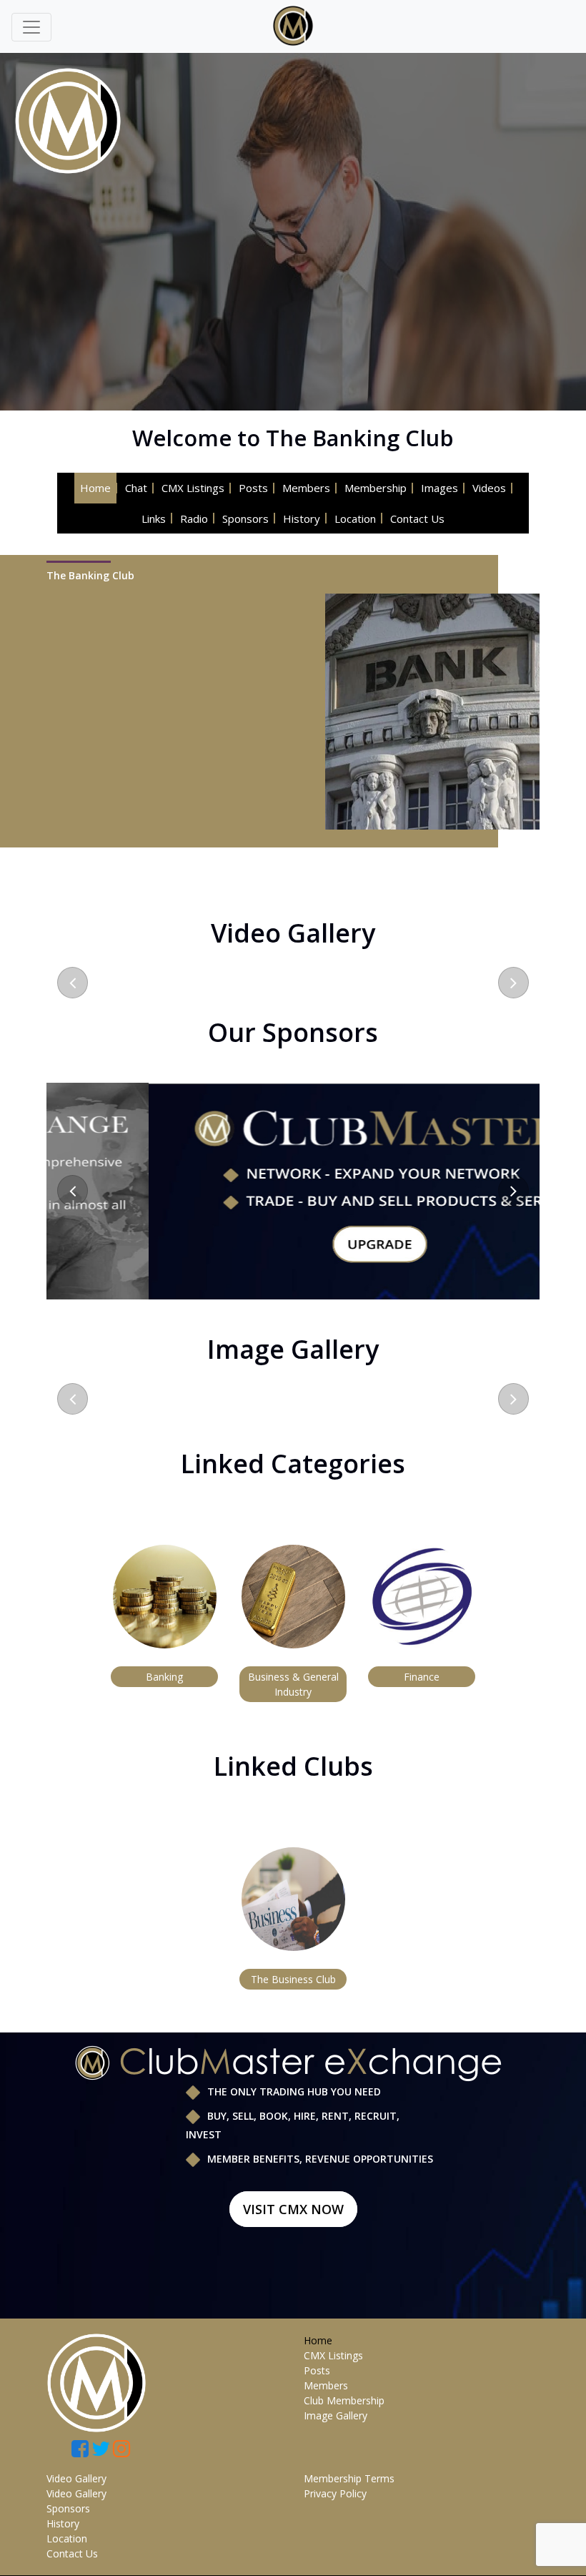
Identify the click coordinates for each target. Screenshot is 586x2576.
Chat (136, 488)
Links (154, 518)
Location (355, 518)
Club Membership (344, 2400)
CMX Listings (193, 488)
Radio (194, 518)
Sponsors (245, 518)
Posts (253, 488)
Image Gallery (336, 2415)
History (302, 518)
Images (439, 488)
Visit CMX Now (293, 2209)
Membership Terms (349, 2478)
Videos (489, 488)
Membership (376, 488)
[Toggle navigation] (31, 27)
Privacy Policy (335, 2493)
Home (95, 488)
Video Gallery (76, 2478)
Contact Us (417, 518)
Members (306, 488)
